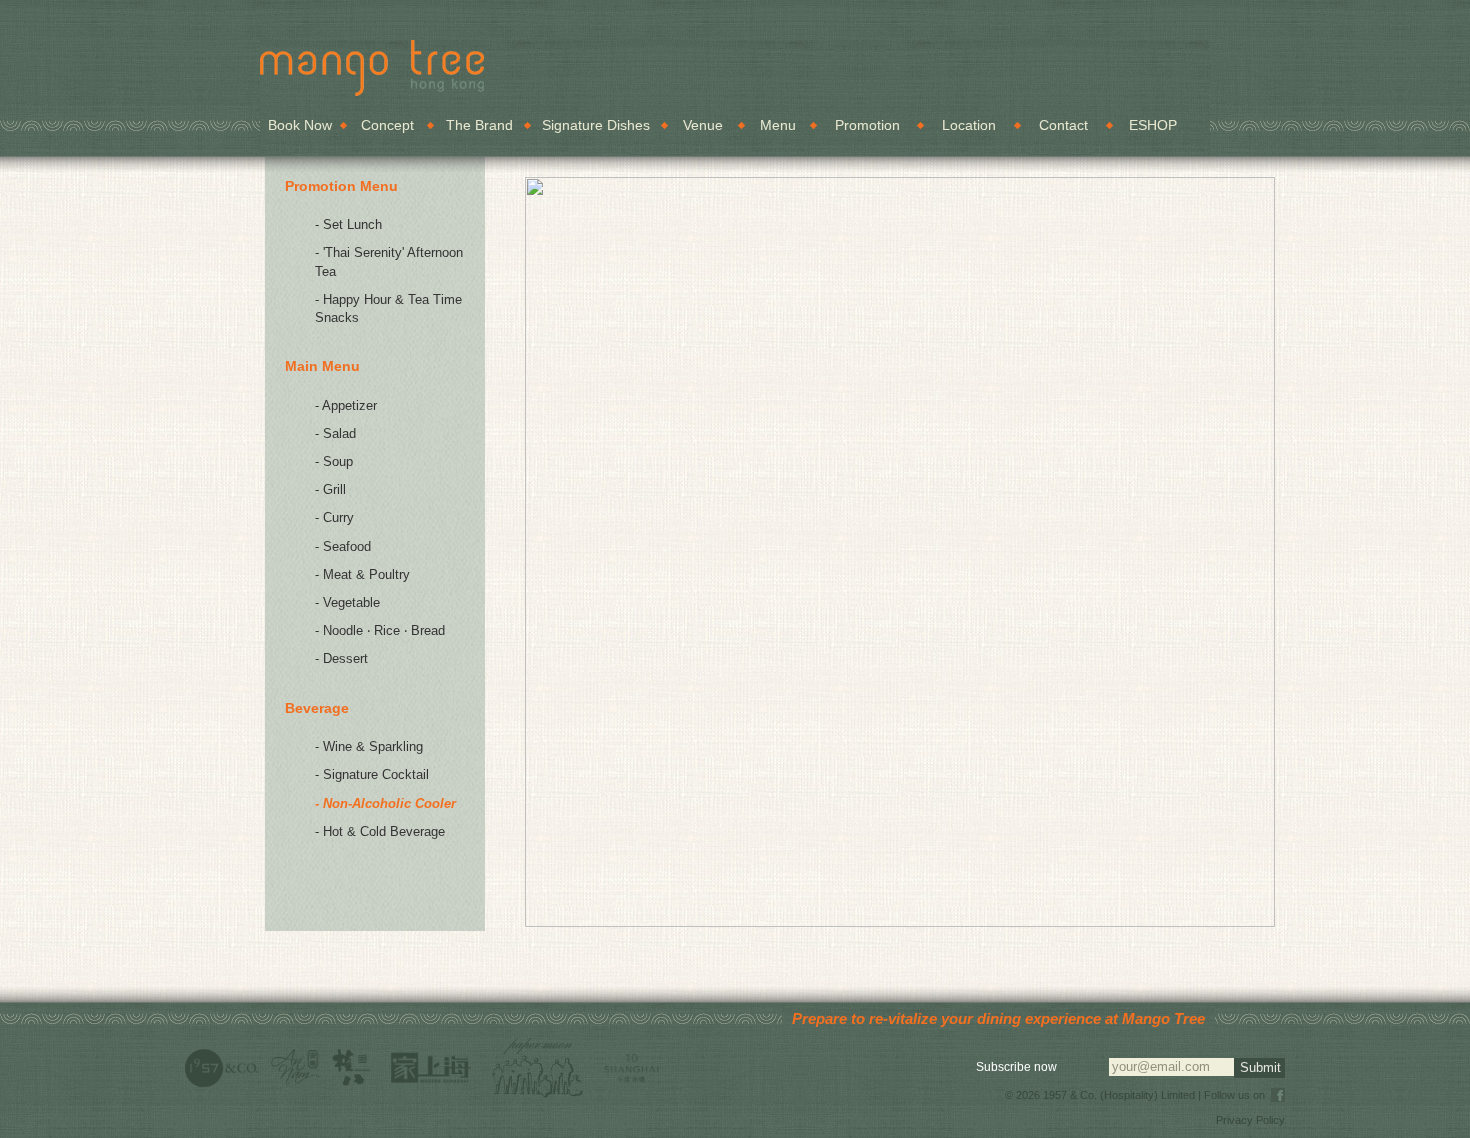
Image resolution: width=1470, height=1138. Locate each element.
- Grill (330, 489)
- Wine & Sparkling (369, 746)
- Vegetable (347, 602)
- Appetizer (346, 405)
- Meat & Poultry (362, 574)
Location (969, 125)
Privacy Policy (1250, 1120)
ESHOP (1153, 125)
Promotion (867, 125)
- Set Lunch (348, 224)
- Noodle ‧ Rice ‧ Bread (380, 630)
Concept (387, 125)
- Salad (335, 433)
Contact (1063, 125)
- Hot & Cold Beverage (380, 831)
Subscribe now (1016, 1067)
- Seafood (343, 546)
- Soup (334, 461)
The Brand (479, 125)
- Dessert (341, 658)
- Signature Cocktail (372, 774)
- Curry (334, 517)
